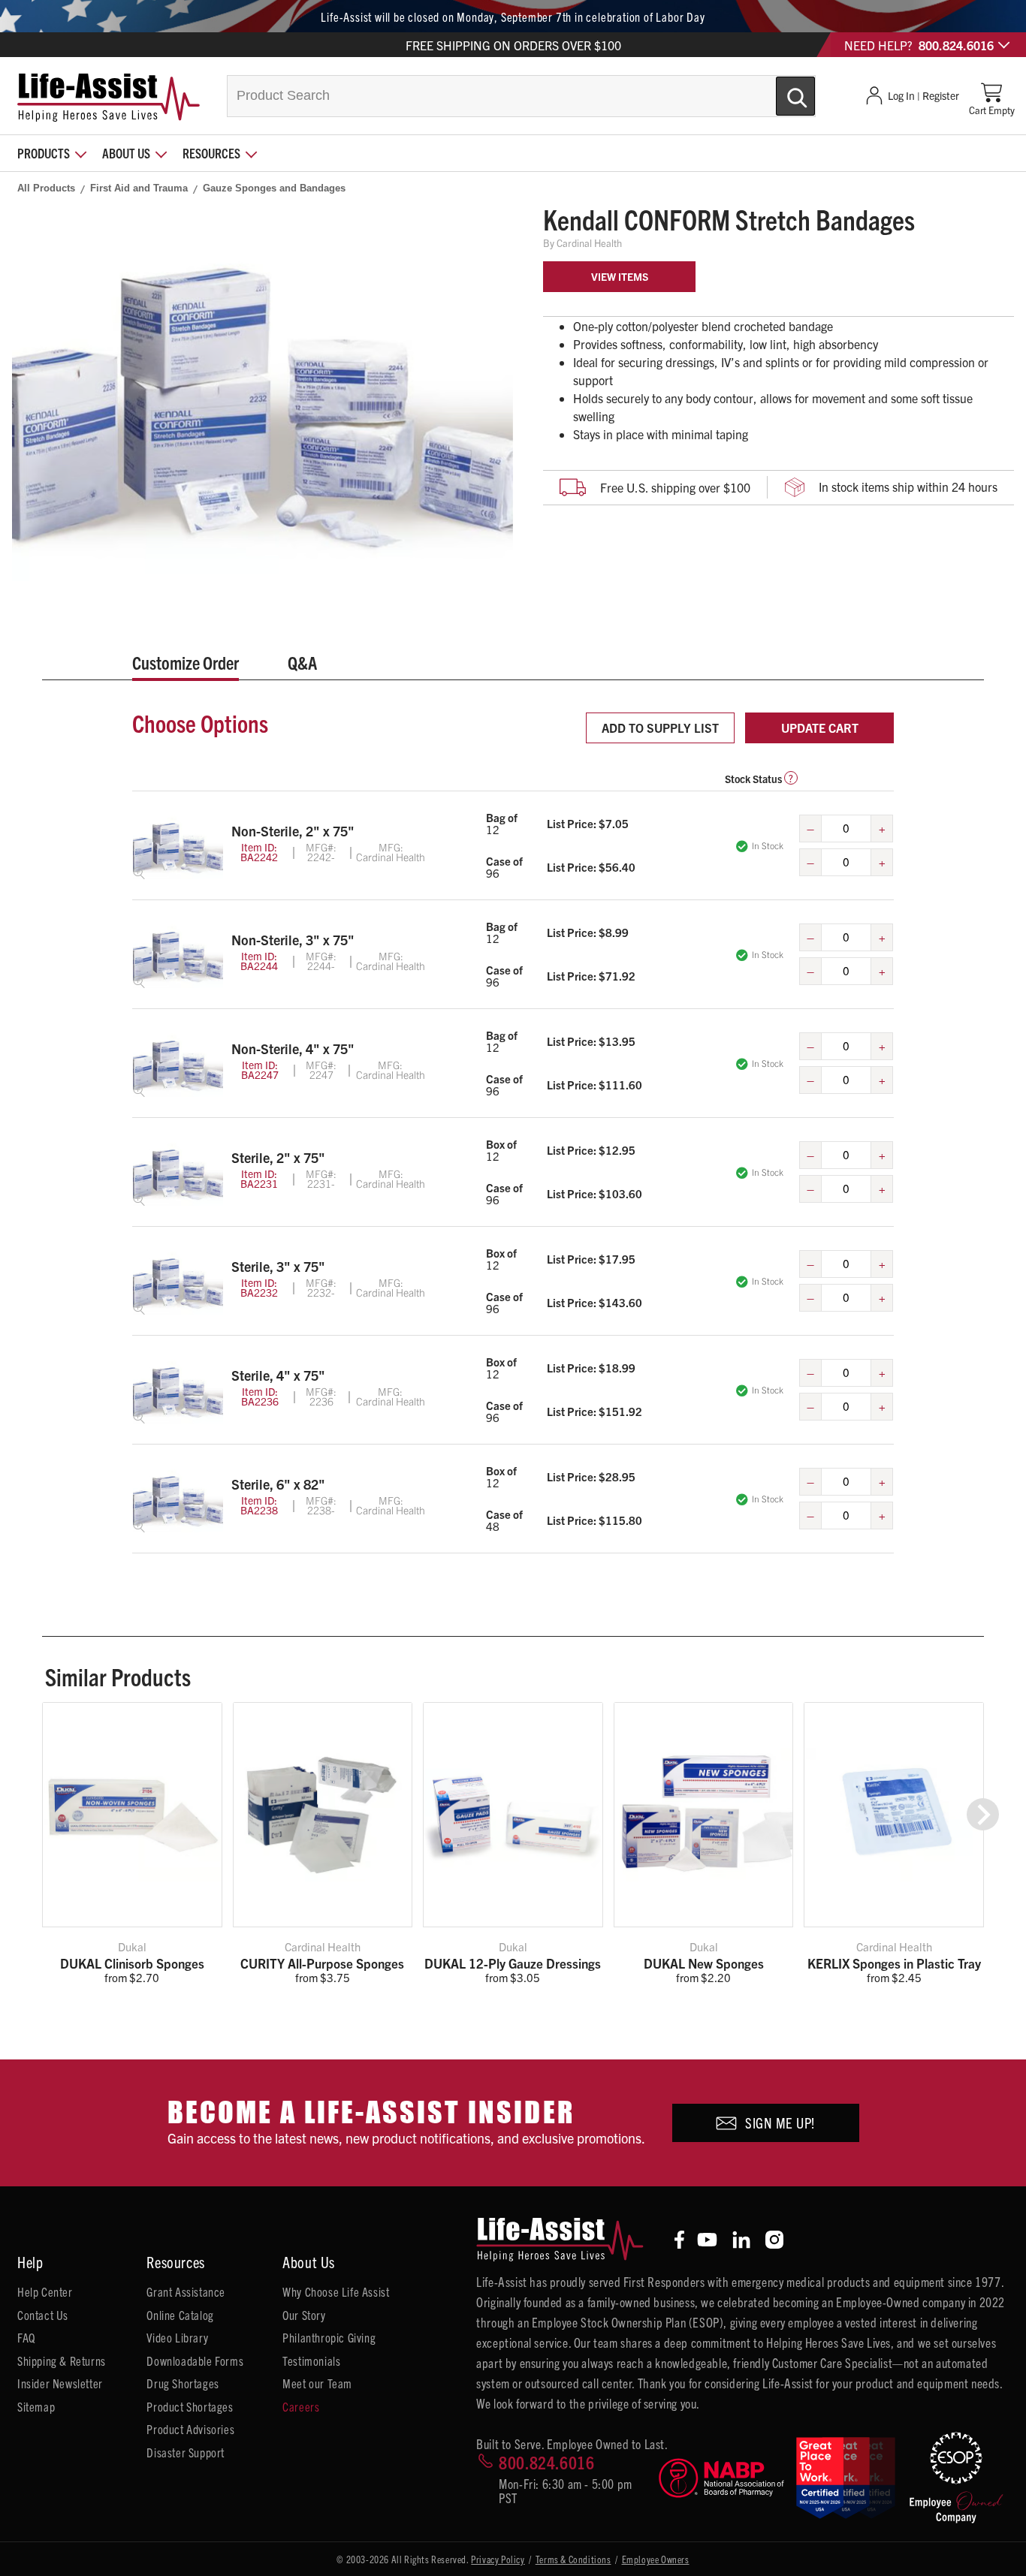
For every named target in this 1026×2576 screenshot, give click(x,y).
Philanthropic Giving (329, 2337)
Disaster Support (186, 2452)
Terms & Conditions (573, 2559)
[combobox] (521, 96)
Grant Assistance (186, 2291)
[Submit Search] (780, 90)
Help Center (45, 2291)
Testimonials (311, 2361)
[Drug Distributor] (721, 2478)
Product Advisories (190, 2429)
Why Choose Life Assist (336, 2291)
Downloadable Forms (195, 2361)
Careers (301, 2406)
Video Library (177, 2337)
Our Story (304, 2315)
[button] (983, 1814)
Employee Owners (656, 2559)
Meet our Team (317, 2383)
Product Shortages (190, 2406)
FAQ (26, 2337)
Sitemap (36, 2406)
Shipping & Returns (62, 2361)
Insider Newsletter (60, 2383)
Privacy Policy (498, 2559)
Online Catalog (180, 2315)
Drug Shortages (183, 2383)
